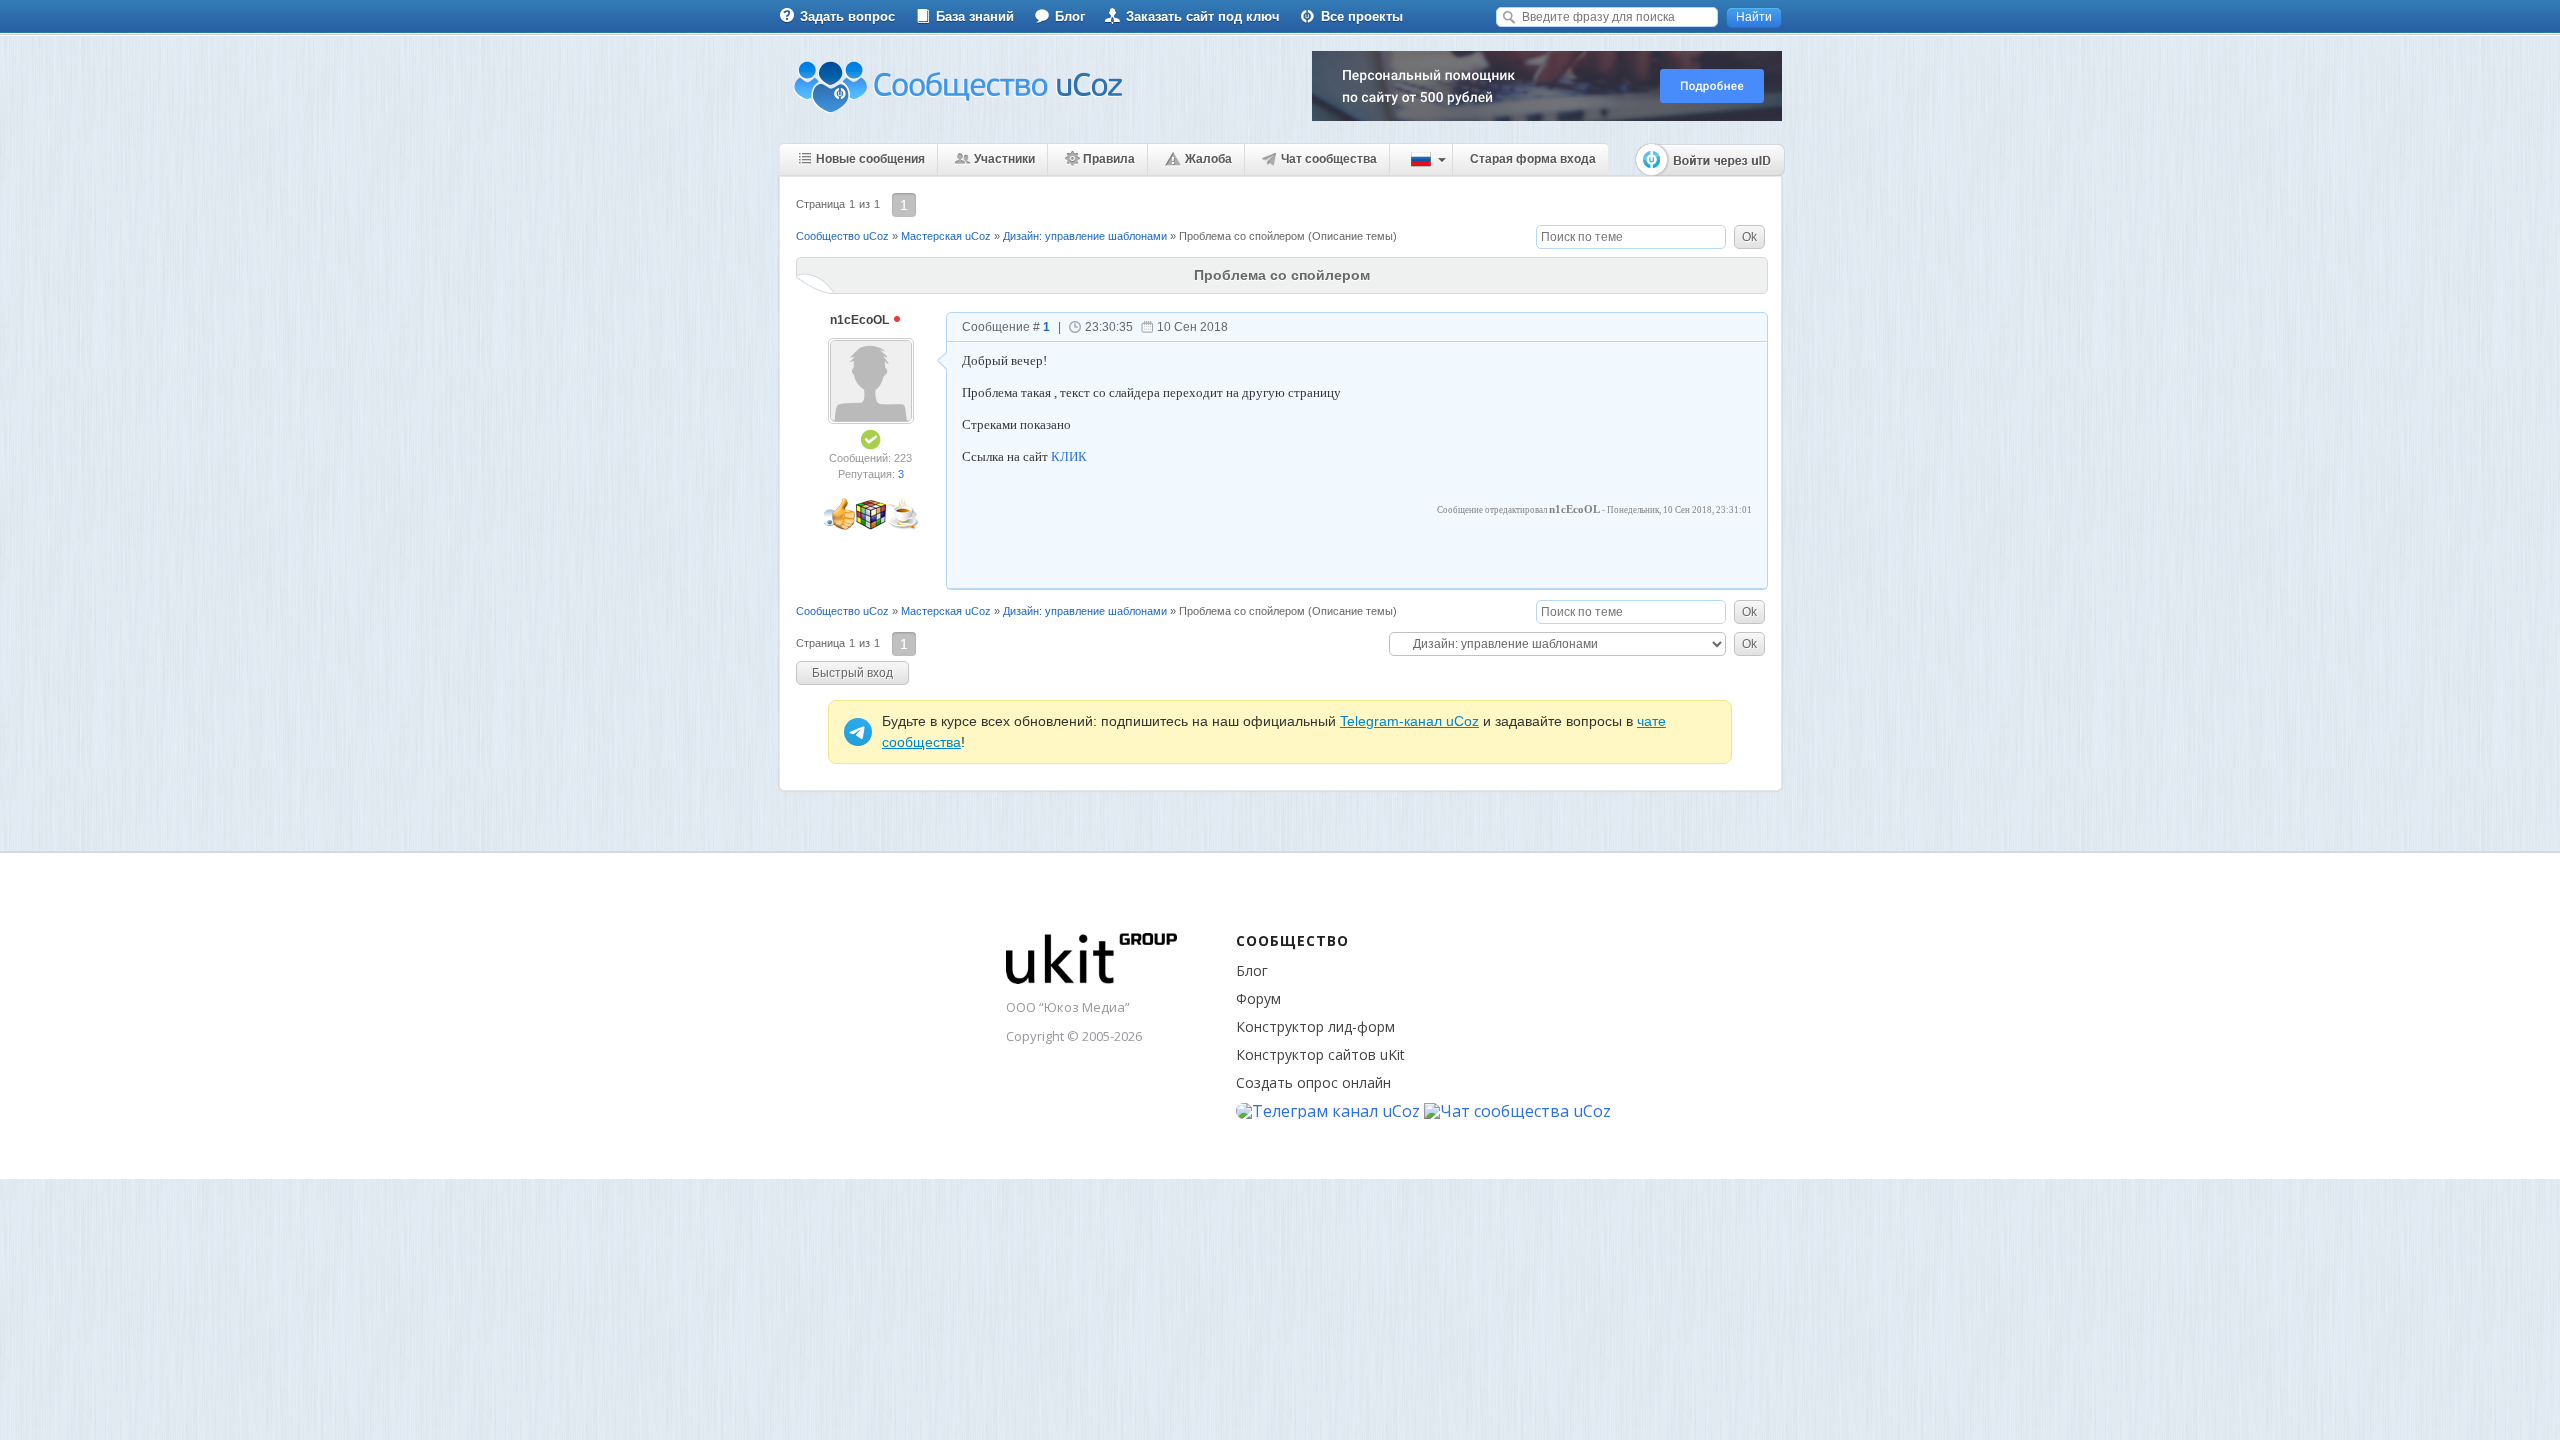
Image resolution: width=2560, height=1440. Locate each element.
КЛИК (1069, 456)
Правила (1109, 159)
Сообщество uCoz (842, 236)
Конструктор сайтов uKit (1320, 1054)
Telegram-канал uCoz (1409, 721)
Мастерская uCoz (946, 236)
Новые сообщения (870, 159)
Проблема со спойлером (1242, 236)
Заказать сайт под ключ (1203, 16)
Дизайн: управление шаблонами (1085, 236)
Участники (1004, 159)
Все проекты (1362, 16)
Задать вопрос (847, 16)
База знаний (975, 16)
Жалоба (1208, 159)
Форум (1258, 998)
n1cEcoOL (861, 320)
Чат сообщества (1329, 159)
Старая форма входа (1533, 159)
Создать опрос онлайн (1313, 1082)
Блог (1070, 16)
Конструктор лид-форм (1315, 1026)
